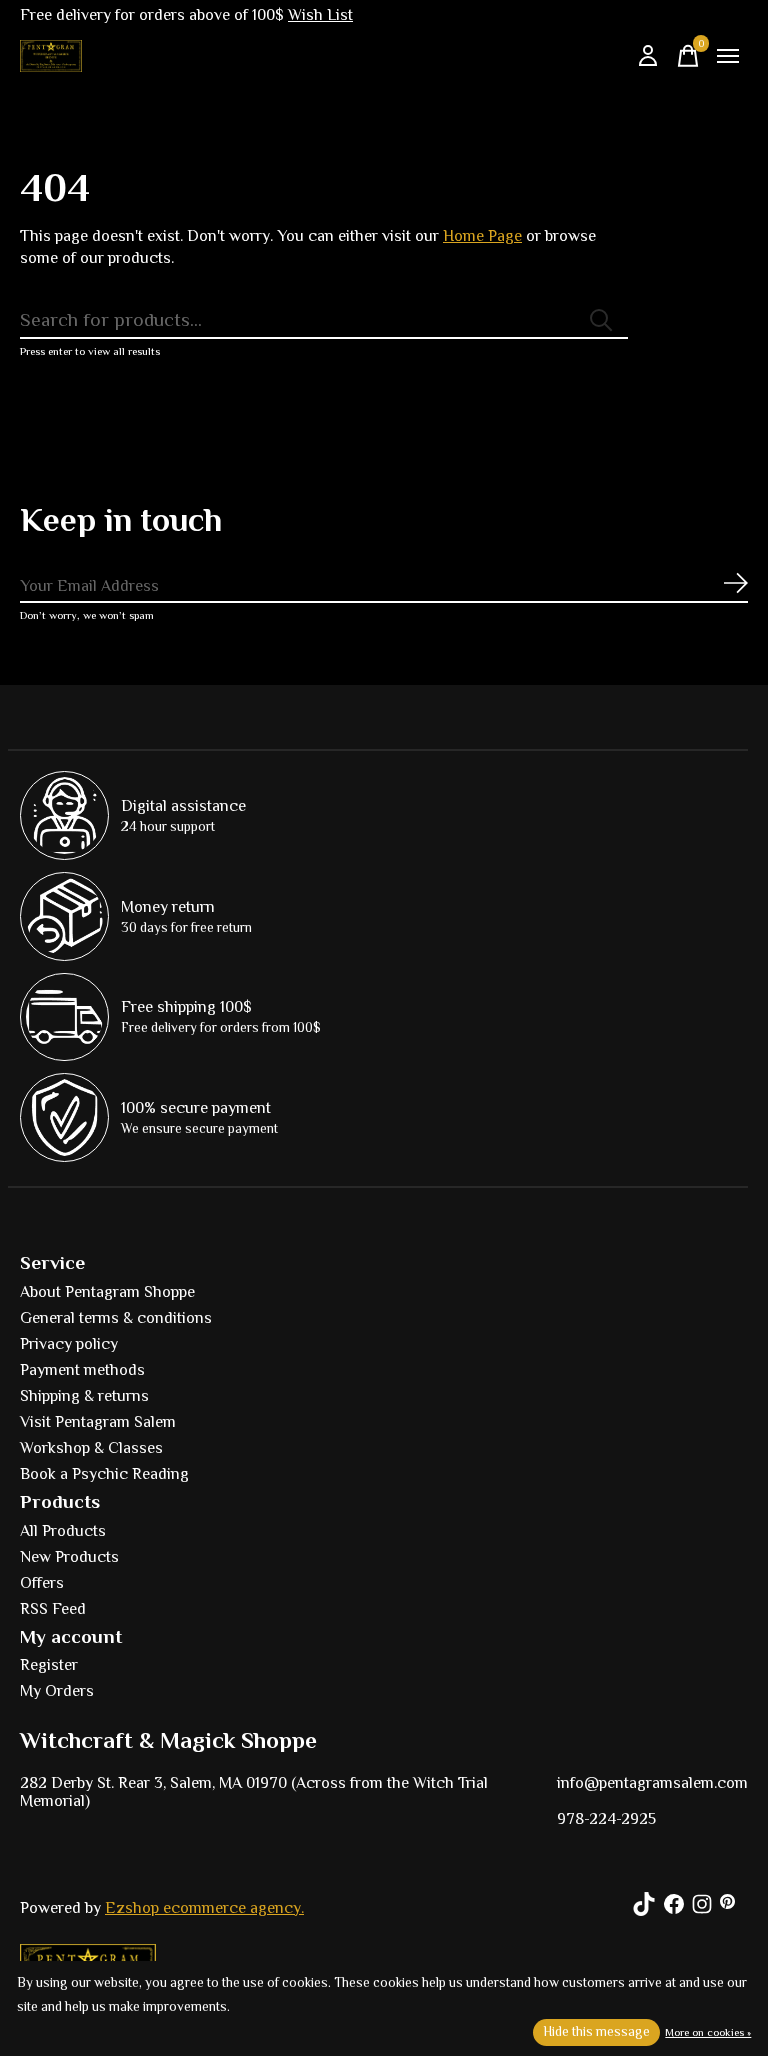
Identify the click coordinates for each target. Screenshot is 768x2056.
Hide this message (596, 2031)
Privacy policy (69, 1344)
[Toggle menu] (728, 56)
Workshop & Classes (91, 1448)
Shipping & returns (84, 1396)
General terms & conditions (116, 1318)
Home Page (482, 236)
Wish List (320, 15)
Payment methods (82, 1370)
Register (49, 1665)
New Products (69, 1557)
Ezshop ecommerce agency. (204, 1908)
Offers (42, 1583)
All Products (63, 1531)
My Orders (57, 1691)
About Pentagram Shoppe (107, 1292)
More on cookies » (708, 2032)
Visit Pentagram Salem (98, 1422)
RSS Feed (53, 1609)
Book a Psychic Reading (104, 1474)
